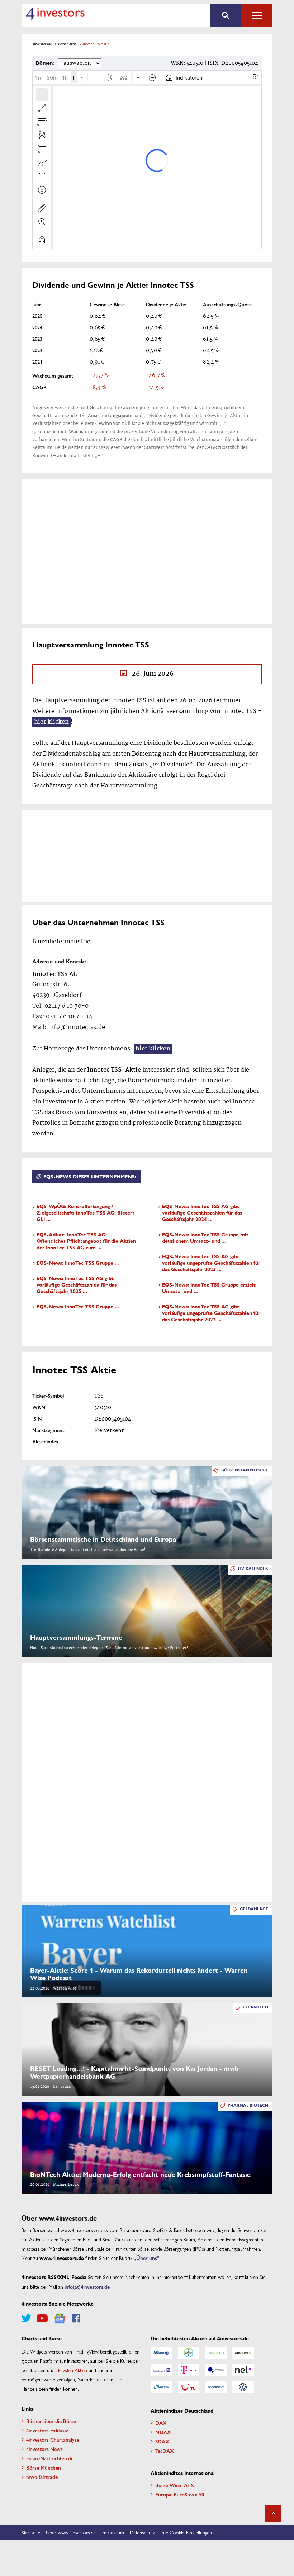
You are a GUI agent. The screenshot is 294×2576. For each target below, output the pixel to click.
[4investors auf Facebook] (76, 2318)
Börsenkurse (67, 44)
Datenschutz (142, 2532)
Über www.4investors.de (71, 2532)
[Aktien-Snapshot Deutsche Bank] (161, 2370)
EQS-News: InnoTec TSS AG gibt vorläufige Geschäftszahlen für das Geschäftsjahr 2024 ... (202, 1213)
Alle (257, 15)
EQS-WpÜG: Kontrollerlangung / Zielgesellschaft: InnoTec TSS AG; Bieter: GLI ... (85, 1213)
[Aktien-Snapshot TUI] (189, 2387)
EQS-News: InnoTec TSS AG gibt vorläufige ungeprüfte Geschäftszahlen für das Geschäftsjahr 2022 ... (211, 1313)
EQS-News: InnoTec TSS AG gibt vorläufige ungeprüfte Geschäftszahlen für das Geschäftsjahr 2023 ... (211, 1263)
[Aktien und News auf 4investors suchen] (226, 15)
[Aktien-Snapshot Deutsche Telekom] (189, 2370)
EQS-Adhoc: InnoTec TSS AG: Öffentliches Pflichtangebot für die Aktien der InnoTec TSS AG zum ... (86, 1241)
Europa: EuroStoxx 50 (180, 2494)
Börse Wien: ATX (175, 2485)
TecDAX (165, 2451)
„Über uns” (147, 2258)
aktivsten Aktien (72, 2370)
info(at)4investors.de (87, 2287)
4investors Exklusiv (47, 2430)
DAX (161, 2423)
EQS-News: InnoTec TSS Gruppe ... (78, 1263)
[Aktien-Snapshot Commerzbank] (243, 2353)
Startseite (31, 2532)
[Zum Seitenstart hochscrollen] (273, 2513)
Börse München (44, 2467)
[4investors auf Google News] (60, 2319)
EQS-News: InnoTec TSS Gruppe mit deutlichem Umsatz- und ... (205, 1238)
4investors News (44, 2449)
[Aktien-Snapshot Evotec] (216, 2370)
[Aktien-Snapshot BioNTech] (216, 2353)
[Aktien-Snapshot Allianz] (161, 2353)
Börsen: (45, 63)
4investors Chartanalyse (53, 2439)
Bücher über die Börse (51, 2421)
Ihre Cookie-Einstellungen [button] (186, 2532)
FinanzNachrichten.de (50, 2458)
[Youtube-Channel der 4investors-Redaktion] (42, 2318)
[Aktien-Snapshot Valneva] (216, 2387)
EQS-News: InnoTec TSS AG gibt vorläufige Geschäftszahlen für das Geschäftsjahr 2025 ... (77, 1285)
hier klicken (51, 722)
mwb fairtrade (42, 2477)
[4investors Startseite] (55, 14)
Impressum (113, 2532)
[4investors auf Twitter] (26, 2318)
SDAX (162, 2441)
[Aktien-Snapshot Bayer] (189, 2353)
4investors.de (42, 44)
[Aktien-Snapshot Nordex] (161, 2387)
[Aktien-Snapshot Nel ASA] (243, 2370)
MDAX (163, 2432)
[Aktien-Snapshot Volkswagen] (243, 2387)
